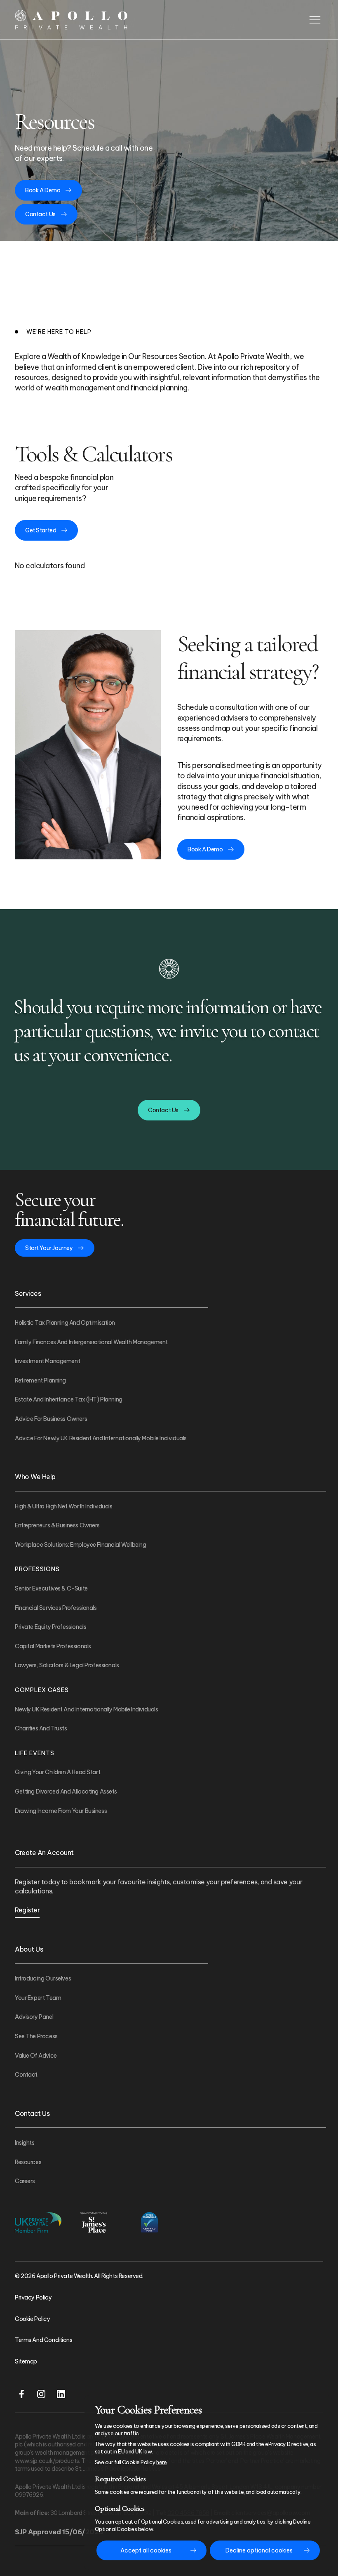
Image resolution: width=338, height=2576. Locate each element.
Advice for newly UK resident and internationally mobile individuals (101, 1438)
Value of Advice (36, 2056)
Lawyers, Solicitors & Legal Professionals (67, 1665)
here (161, 2462)
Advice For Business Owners (51, 1419)
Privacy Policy (33, 2297)
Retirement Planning (40, 1380)
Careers (25, 2181)
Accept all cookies (146, 2550)
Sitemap (26, 2361)
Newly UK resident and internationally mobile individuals (86, 1709)
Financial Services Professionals (56, 1608)
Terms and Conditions (44, 2340)
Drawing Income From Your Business (61, 1811)
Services (28, 1293)
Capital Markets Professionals (53, 1646)
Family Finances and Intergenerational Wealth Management (91, 1342)
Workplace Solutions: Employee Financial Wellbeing (80, 1545)
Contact (26, 2075)
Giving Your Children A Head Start (58, 1772)
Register (27, 1910)
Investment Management (47, 1361)
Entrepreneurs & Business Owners (57, 1525)
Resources (28, 2162)
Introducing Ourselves (43, 1978)
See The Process (36, 2036)
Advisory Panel (34, 2017)
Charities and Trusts (41, 1728)
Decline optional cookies (259, 2550)
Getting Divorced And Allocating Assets (66, 1791)
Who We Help (35, 1477)
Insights (25, 2143)
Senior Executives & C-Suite (51, 1588)
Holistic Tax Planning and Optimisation (65, 1323)
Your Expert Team (38, 1998)
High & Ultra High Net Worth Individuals (64, 1506)
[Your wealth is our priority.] (72, 20)
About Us (29, 1949)
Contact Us (32, 2113)
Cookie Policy (33, 2319)
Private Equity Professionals (50, 1627)
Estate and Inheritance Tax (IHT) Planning (69, 1399)
